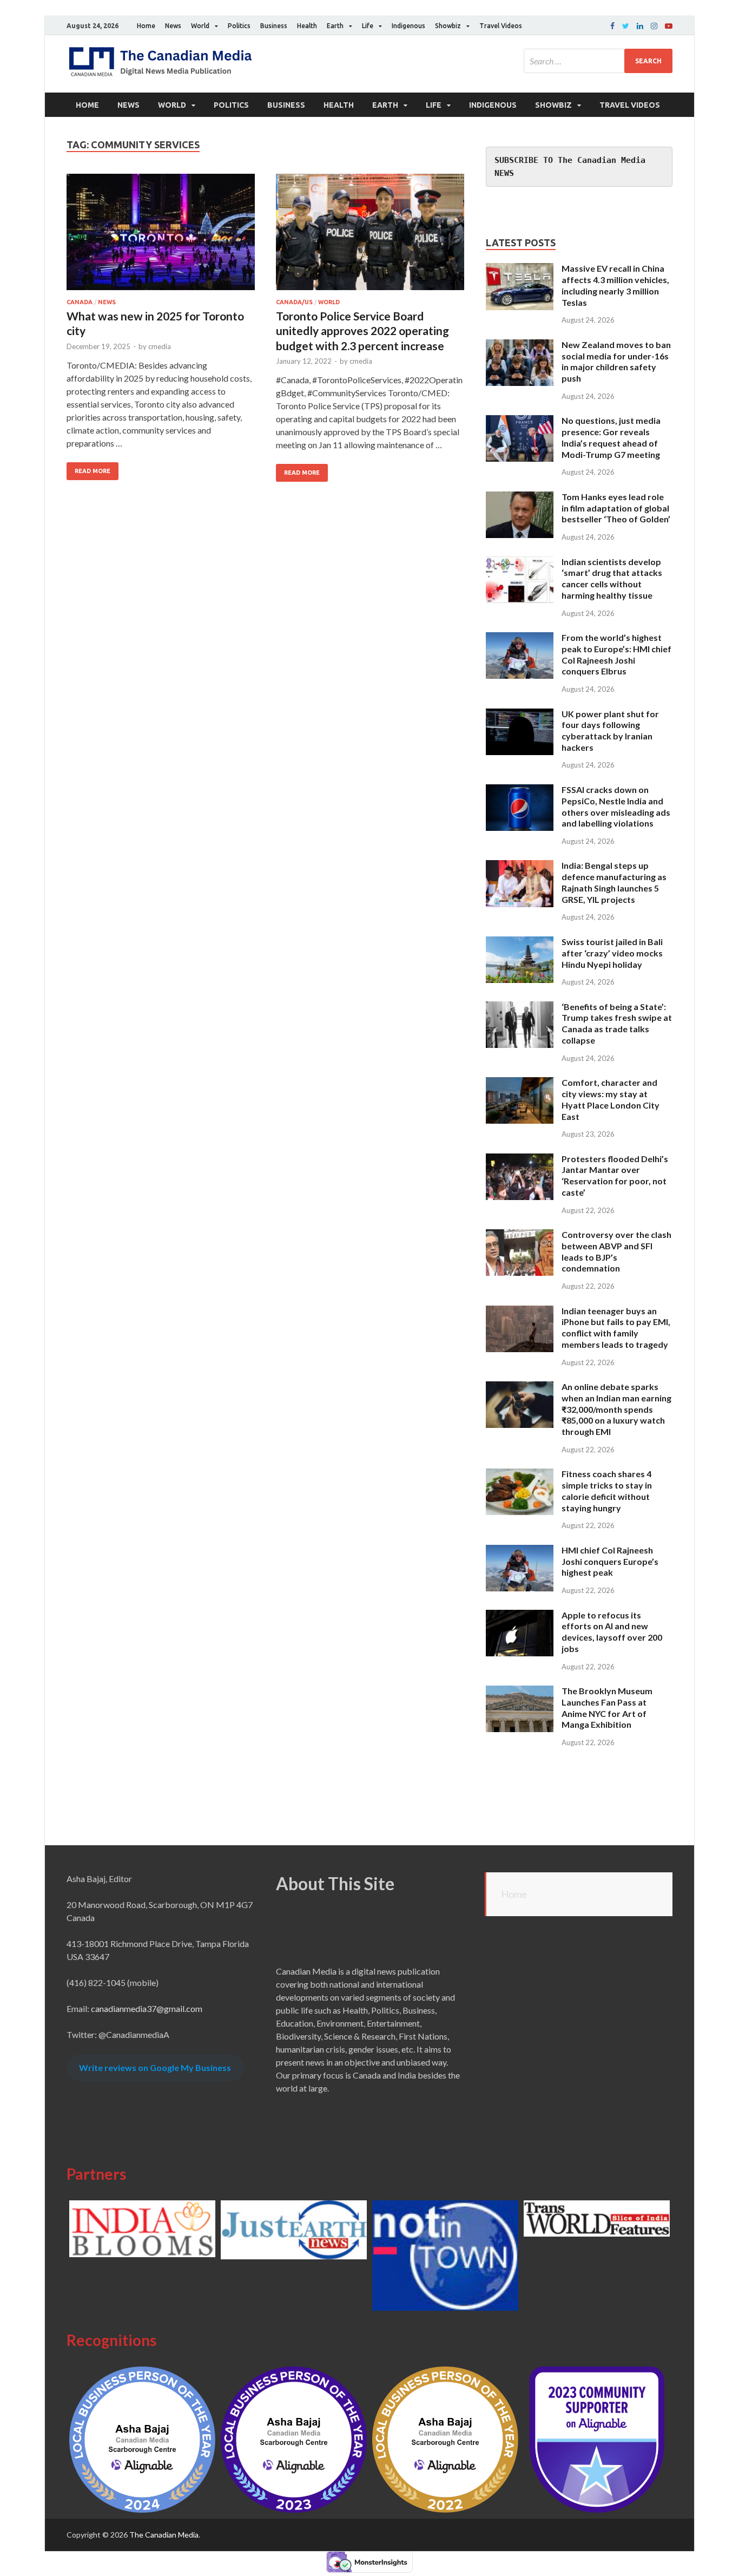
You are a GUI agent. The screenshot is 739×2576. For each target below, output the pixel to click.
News (173, 26)
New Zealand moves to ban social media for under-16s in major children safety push (616, 361)
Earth (335, 26)
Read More (93, 471)
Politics (239, 26)
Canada (80, 302)
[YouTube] (669, 26)
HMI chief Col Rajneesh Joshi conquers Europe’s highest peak (610, 1561)
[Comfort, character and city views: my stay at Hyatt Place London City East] (520, 1083)
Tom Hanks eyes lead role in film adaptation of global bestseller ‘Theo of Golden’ (616, 508)
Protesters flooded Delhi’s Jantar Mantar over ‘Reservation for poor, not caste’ (615, 1175)
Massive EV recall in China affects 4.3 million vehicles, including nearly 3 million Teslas (615, 285)
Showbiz (448, 26)
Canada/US (294, 302)
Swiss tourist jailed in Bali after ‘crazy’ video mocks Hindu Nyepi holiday (612, 953)
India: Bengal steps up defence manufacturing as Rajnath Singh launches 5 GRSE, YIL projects (614, 882)
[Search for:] (598, 61)
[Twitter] (626, 26)
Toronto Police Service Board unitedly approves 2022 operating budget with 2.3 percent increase (362, 331)
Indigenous (408, 26)
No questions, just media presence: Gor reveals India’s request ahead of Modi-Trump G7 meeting (611, 437)
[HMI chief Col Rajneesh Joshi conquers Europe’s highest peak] (520, 1551)
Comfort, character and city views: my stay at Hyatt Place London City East (611, 1099)
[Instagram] (654, 26)
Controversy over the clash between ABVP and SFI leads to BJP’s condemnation (616, 1251)
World (200, 26)
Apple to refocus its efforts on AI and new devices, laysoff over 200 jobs (612, 1632)
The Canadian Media (164, 2535)
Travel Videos (501, 26)
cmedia (160, 346)
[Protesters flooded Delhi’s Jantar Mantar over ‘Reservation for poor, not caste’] (520, 1160)
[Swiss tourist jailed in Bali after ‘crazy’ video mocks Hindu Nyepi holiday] (520, 943)
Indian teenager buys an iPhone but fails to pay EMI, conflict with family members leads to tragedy (616, 1328)
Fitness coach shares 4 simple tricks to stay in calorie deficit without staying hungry (607, 1490)
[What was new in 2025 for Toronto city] (161, 236)
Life (368, 26)
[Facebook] (612, 26)
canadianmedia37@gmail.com (147, 2008)
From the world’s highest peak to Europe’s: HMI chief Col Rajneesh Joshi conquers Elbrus (616, 654)
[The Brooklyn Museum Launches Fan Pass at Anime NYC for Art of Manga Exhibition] (520, 1692)
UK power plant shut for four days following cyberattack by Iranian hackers (610, 730)
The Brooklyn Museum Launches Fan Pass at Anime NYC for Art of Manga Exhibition (607, 1707)
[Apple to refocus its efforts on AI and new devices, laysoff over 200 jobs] (520, 1616)
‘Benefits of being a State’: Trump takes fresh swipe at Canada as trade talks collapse (617, 1023)
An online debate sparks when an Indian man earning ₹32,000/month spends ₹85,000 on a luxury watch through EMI (616, 1409)
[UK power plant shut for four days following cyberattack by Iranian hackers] (520, 715)
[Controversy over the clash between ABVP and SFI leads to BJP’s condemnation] (520, 1235)
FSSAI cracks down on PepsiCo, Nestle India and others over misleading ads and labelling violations (616, 806)
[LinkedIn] (640, 26)
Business (274, 26)
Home (146, 26)
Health (307, 26)
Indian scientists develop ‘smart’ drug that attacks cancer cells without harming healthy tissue (612, 578)
